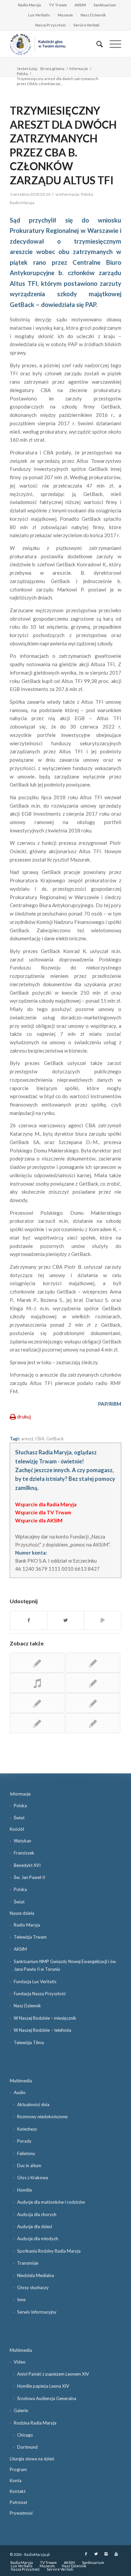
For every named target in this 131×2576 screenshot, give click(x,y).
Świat (19, 1818)
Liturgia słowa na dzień (32, 2459)
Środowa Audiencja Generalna (47, 2398)
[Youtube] (116, 2554)
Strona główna (52, 69)
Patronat (18, 2502)
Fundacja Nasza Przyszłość (40, 1994)
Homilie (25, 2190)
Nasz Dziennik (93, 15)
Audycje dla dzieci (35, 2226)
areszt (27, 1439)
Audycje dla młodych (38, 2239)
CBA (40, 1439)
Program (18, 2469)
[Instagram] (106, 2554)
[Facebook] (86, 2554)
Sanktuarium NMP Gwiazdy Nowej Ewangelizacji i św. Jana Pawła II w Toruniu (65, 1965)
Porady (24, 2141)
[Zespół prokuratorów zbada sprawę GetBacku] (37, 1703)
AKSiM (80, 5)
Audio (20, 2092)
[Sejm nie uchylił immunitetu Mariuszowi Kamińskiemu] (37, 1683)
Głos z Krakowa (33, 2178)
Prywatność (21, 2513)
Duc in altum (29, 2165)
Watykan (23, 1841)
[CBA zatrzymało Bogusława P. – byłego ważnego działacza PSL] (93, 1703)
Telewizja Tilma (29, 2043)
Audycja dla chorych (37, 2214)
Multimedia (21, 2081)
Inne (21, 2300)
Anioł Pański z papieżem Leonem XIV (53, 2374)
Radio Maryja (30, 5)
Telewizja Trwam (30, 1937)
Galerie (21, 2410)
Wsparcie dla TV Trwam (43, 1512)
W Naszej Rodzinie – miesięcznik (45, 2018)
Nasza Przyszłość (51, 25)
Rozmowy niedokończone (42, 2117)
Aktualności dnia (33, 2104)
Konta (16, 2480)
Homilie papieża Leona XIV (43, 2386)
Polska (22, 74)
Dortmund (27, 2447)
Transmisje (28, 2263)
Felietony (26, 2153)
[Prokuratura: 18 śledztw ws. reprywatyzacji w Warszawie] (37, 1663)
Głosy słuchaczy (33, 2287)
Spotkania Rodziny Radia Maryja (49, 2251)
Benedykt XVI (27, 1865)
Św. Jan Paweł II (29, 1877)
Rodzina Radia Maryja (35, 2423)
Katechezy (27, 2129)
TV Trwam (58, 5)
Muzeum (65, 15)
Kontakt (18, 2491)
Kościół (17, 1829)
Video (20, 2362)
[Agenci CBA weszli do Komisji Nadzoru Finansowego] (93, 1723)
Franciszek (24, 1853)
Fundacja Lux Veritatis (35, 1982)
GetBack (55, 1439)
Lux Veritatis (39, 15)
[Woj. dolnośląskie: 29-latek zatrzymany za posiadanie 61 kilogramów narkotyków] (93, 1663)
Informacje (79, 69)
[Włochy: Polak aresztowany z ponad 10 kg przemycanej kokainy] (93, 1683)
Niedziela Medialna (36, 2275)
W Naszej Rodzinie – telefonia (42, 2030)
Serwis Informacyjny (37, 2312)
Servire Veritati (86, 25)
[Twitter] (96, 2554)
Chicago (25, 2435)
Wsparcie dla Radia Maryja (46, 1504)
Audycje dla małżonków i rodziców (51, 2202)
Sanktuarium (105, 5)
